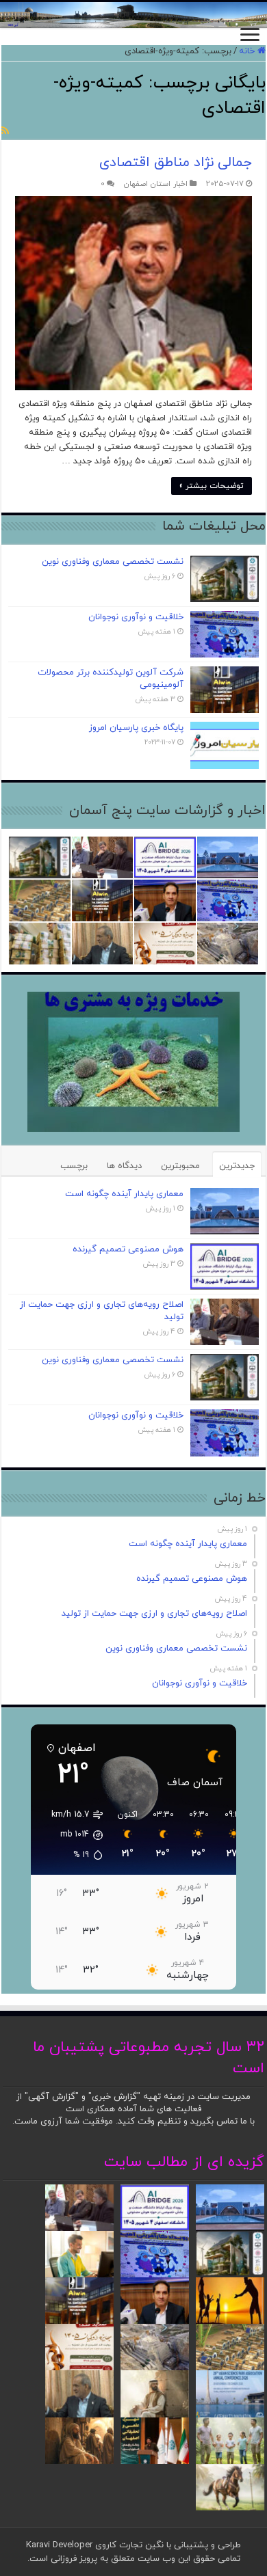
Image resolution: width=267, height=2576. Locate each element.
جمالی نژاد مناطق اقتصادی (176, 163)
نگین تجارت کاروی (128, 2545)
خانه (248, 51)
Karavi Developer (59, 2545)
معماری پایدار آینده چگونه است (124, 1194)
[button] (70, 1835)
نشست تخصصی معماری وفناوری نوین (113, 562)
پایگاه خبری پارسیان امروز (136, 728)
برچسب (74, 1166)
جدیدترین (237, 1166)
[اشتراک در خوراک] (5, 132)
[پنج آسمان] (133, 15)
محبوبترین (180, 1166)
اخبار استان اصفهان (156, 184)
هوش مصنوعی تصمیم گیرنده (128, 1249)
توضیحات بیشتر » (212, 486)
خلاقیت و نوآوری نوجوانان (136, 617)
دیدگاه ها (124, 1166)
